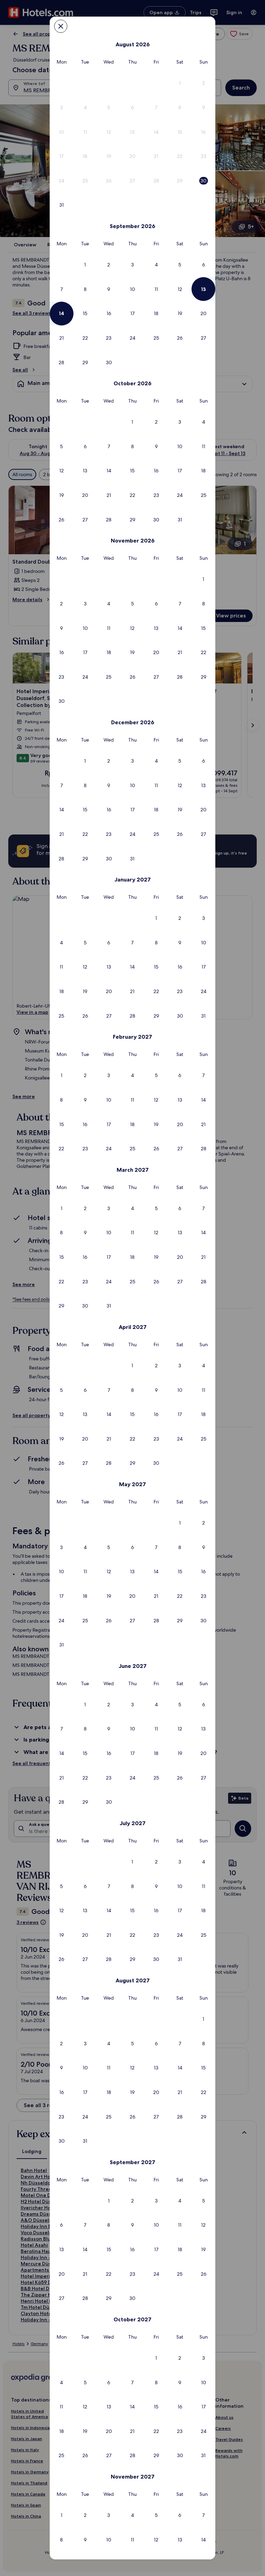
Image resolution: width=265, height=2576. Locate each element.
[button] (180, 83)
